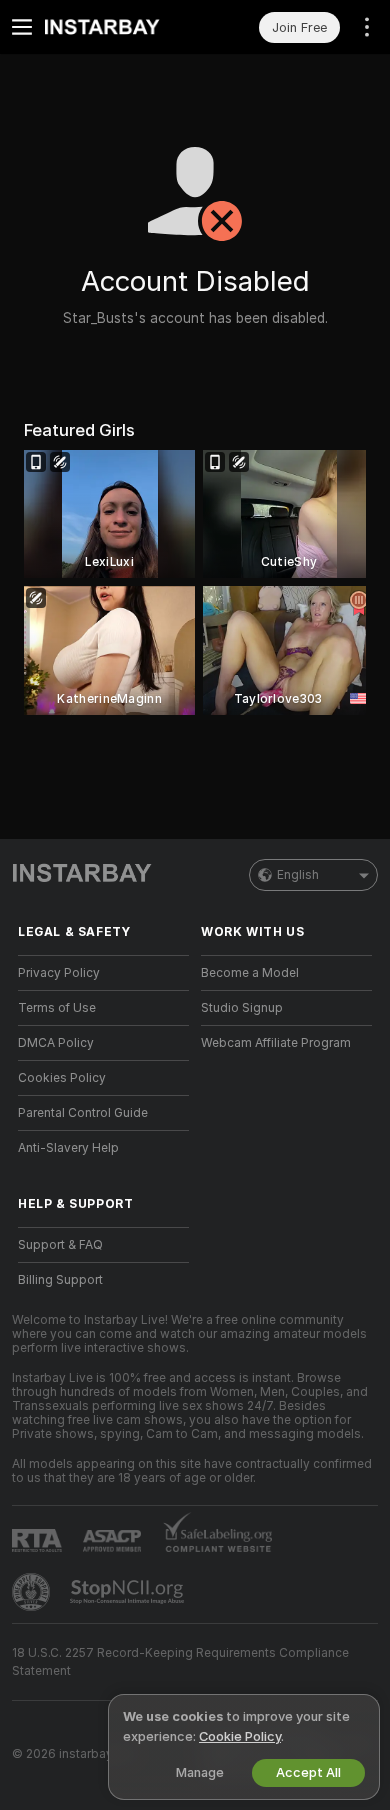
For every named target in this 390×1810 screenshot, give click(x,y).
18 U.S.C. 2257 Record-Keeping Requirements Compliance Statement (180, 1662)
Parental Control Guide (83, 1113)
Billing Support (60, 1280)
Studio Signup (242, 1008)
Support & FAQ (60, 1245)
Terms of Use (57, 1008)
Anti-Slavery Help (68, 1148)
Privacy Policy (59, 973)
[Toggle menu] (22, 27)
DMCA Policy (56, 1043)
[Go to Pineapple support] (33, 1592)
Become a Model (250, 973)
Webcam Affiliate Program (276, 1043)
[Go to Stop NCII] (129, 1592)
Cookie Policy (240, 1736)
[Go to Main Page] (119, 27)
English (298, 875)
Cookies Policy (62, 1078)
